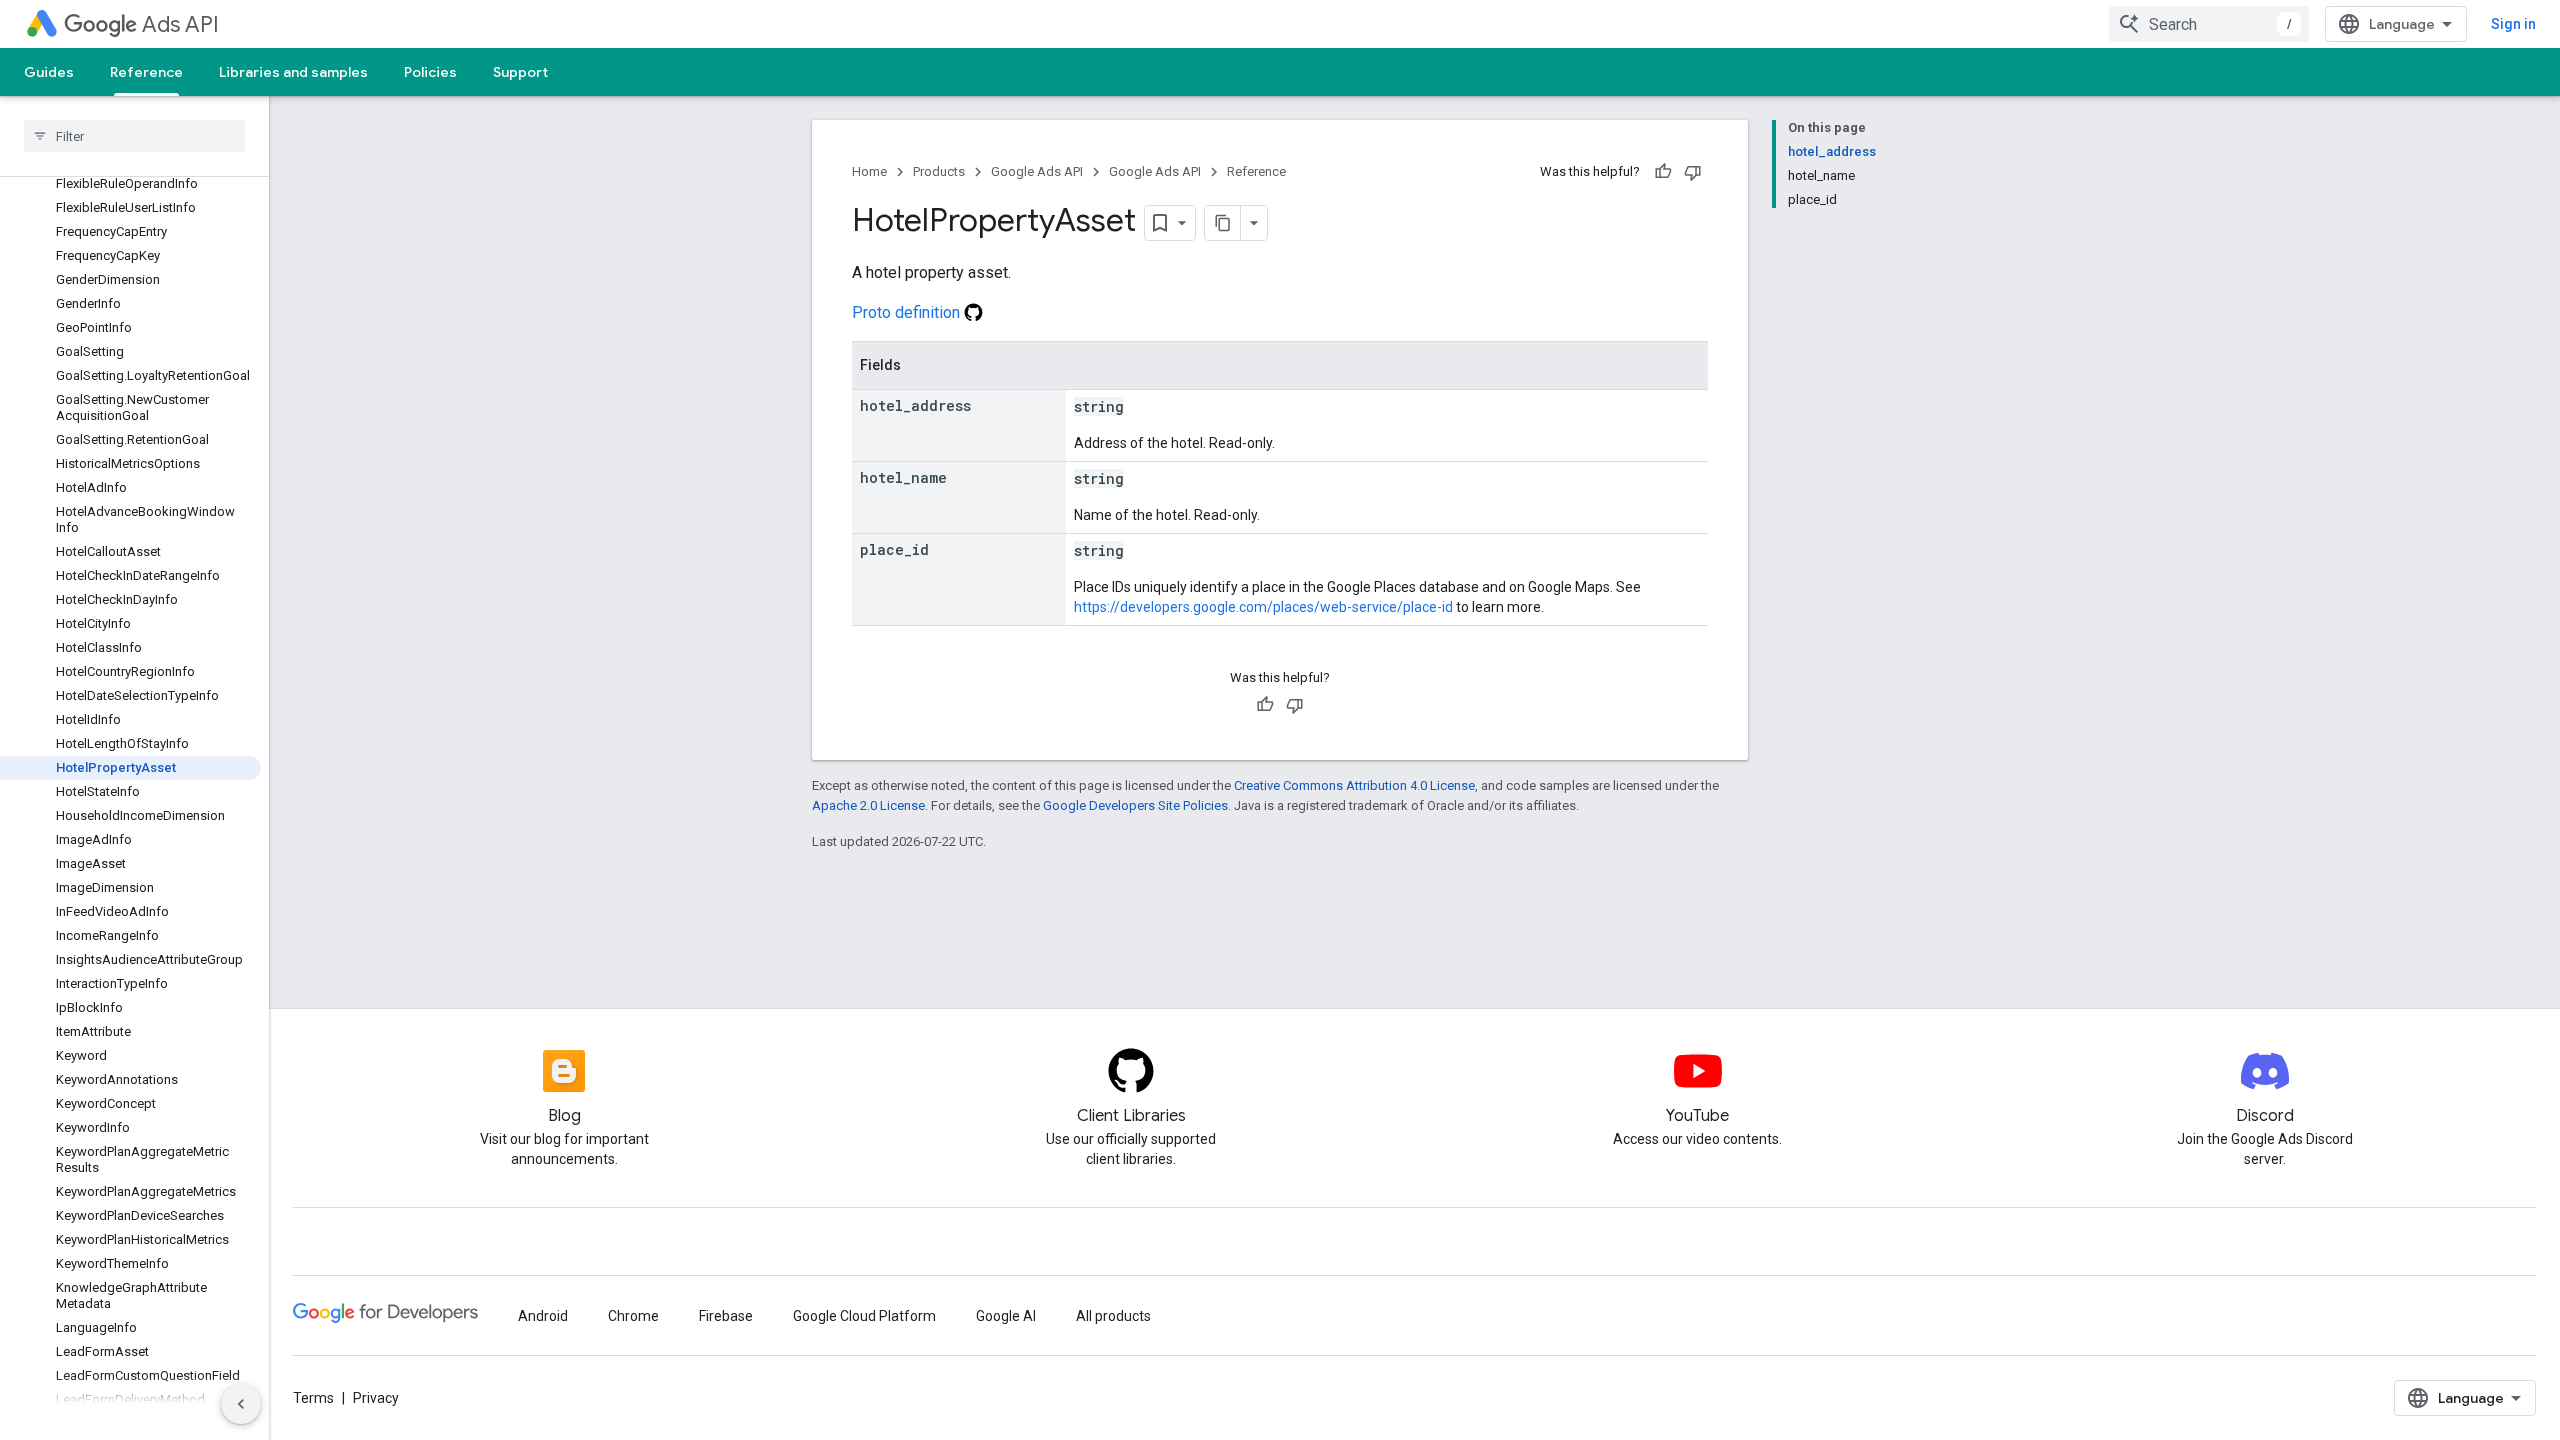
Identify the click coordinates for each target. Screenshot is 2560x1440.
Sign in (2513, 24)
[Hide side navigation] (241, 1404)
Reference (146, 72)
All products (1113, 1316)
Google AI (1006, 1316)
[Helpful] (1663, 172)
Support (520, 72)
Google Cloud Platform (864, 1316)
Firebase (726, 1316)
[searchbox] (134, 136)
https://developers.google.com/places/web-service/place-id (1263, 607)
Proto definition (908, 312)
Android (543, 1316)
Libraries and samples (293, 72)
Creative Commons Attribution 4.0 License (1354, 785)
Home (869, 171)
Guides (49, 72)
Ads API (180, 24)
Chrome (633, 1316)
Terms (313, 1398)
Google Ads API (1037, 171)
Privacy (376, 1398)
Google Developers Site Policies (1135, 805)
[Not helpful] (1693, 172)
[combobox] (2209, 24)
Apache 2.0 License (868, 805)
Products (939, 171)
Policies (430, 72)
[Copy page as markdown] (1223, 223)
